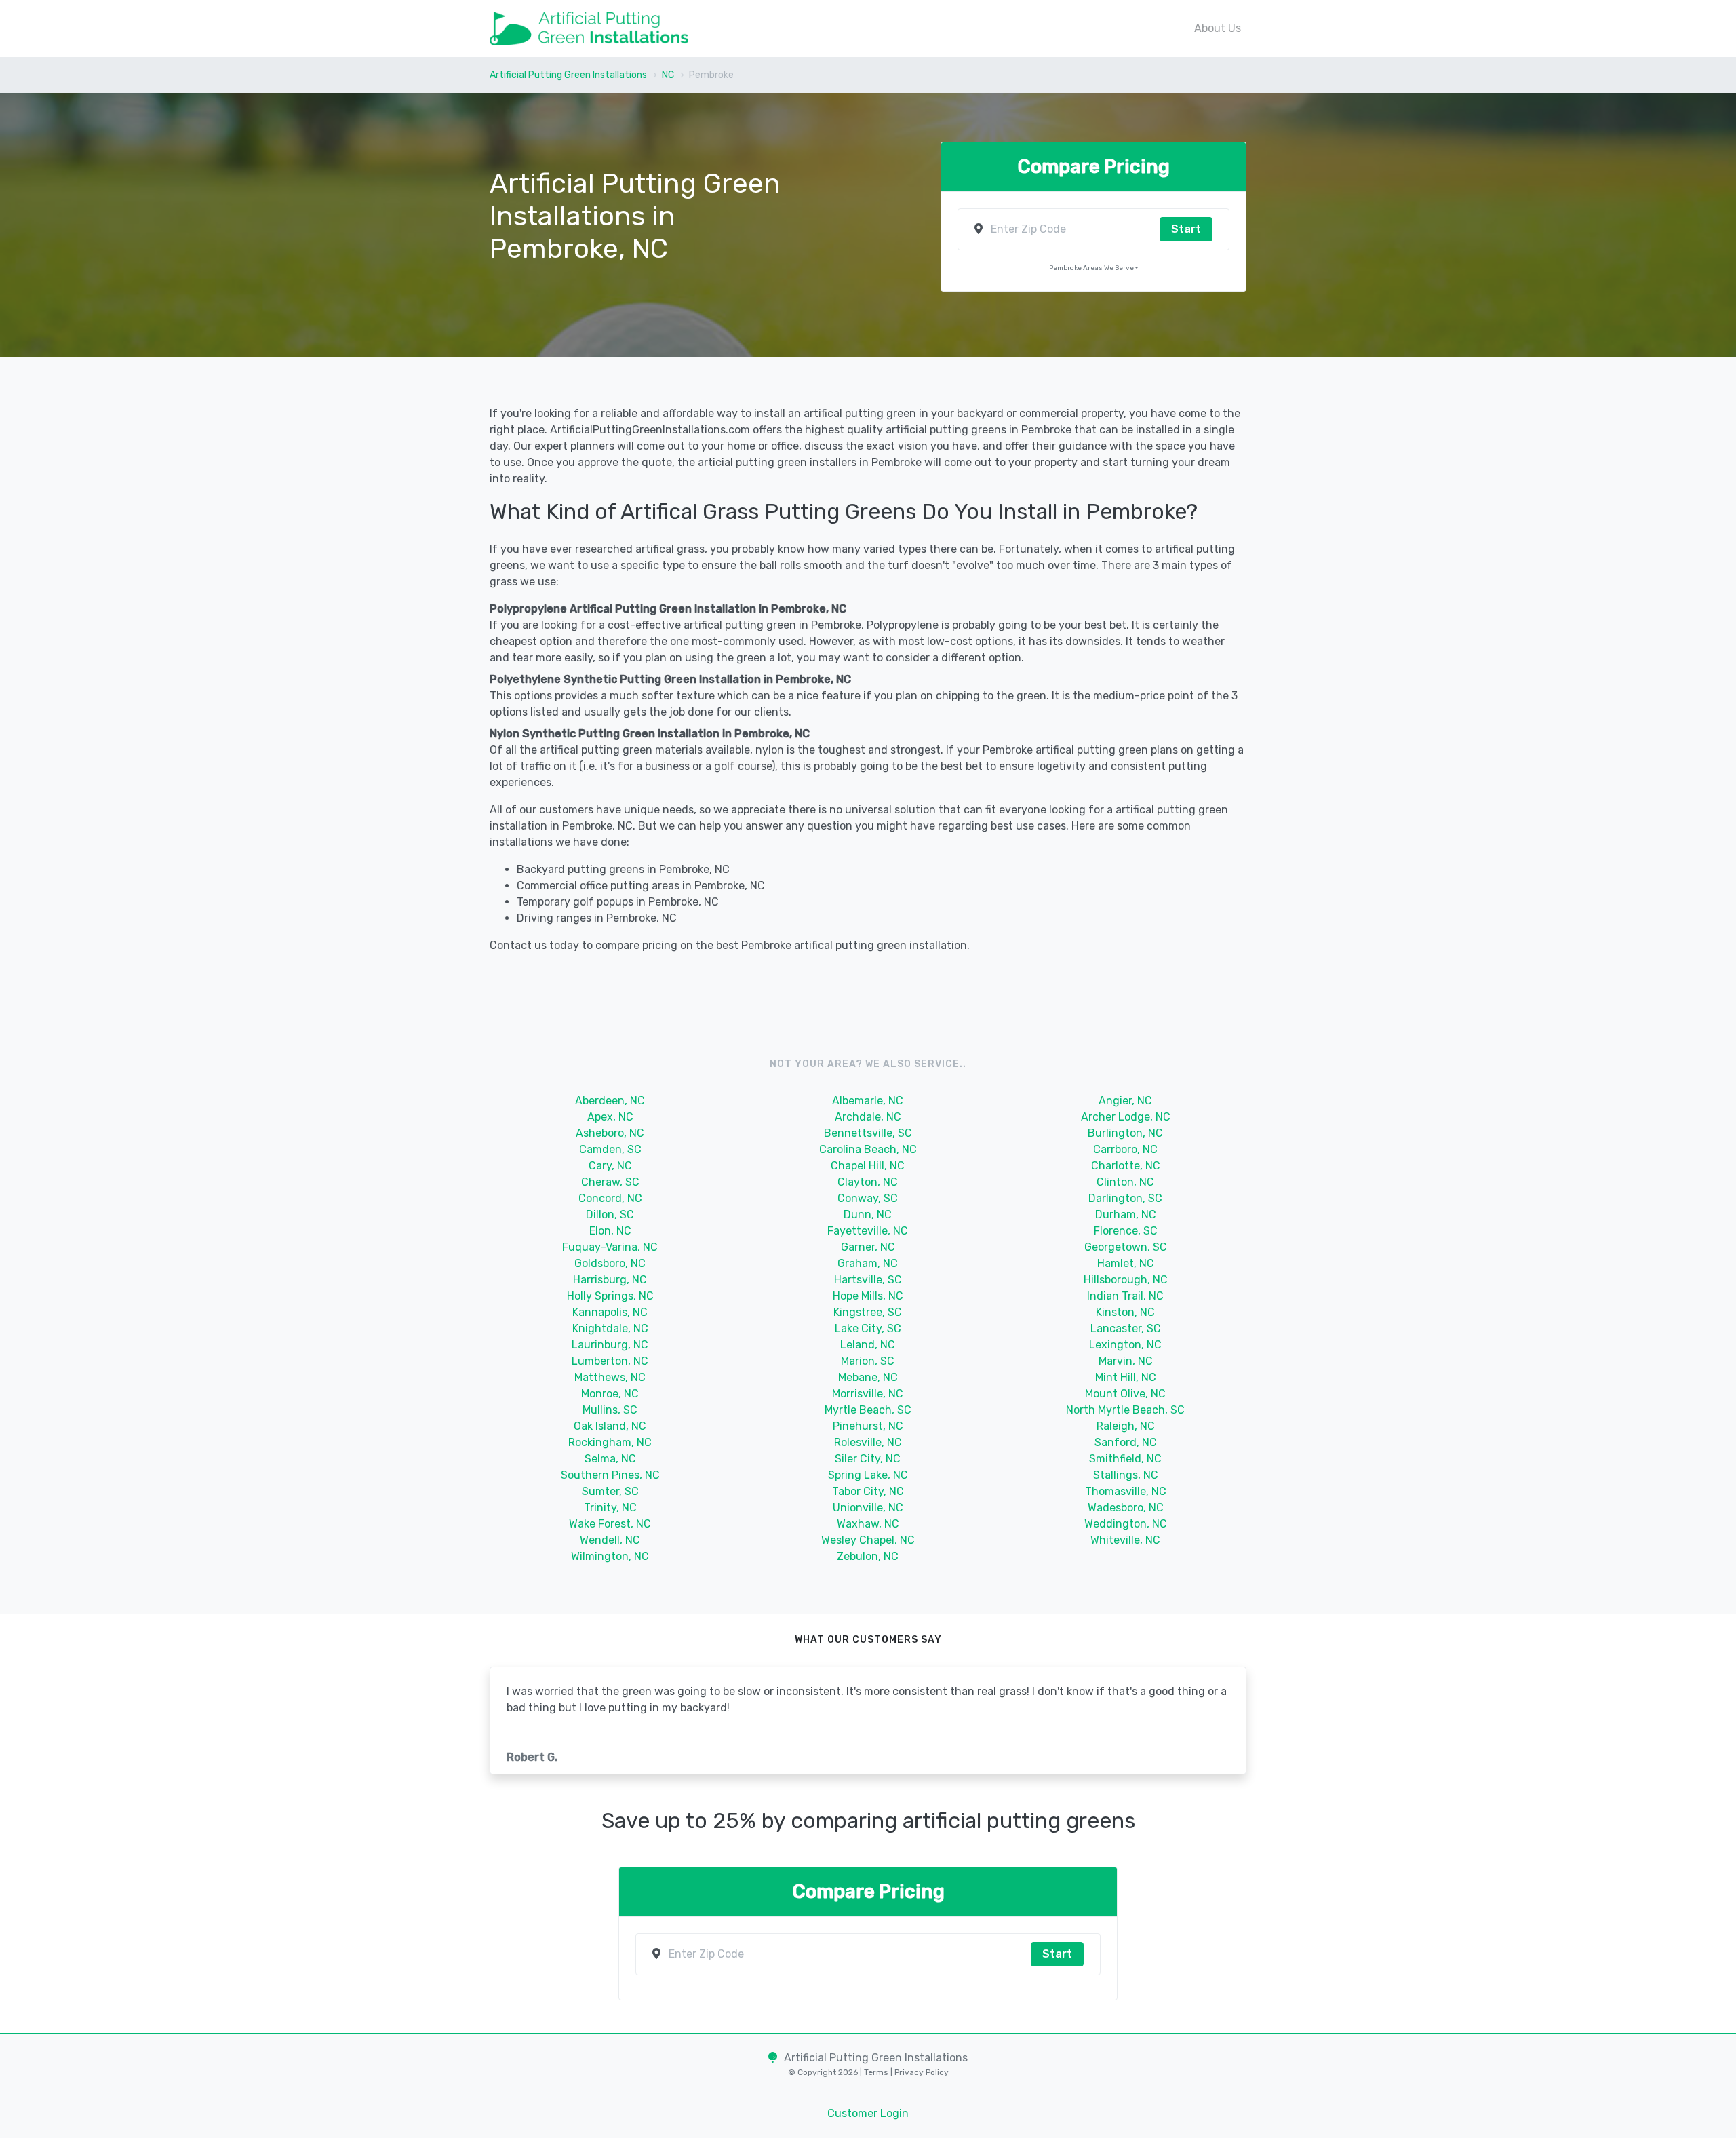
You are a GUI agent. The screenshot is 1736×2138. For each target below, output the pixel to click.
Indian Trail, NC (1125, 1296)
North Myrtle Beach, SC (1125, 1410)
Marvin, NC (1126, 1361)
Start (1186, 229)
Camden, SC (610, 1149)
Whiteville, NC (1125, 1540)
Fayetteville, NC (868, 1231)
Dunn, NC (868, 1214)
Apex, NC (610, 1117)
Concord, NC (610, 1198)
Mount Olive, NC (1125, 1394)
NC (668, 75)
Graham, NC (868, 1263)
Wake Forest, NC (610, 1524)
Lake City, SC (868, 1328)
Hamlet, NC (1126, 1263)
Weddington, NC (1126, 1524)
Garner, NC (868, 1247)
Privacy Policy (921, 2072)
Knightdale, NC (610, 1328)
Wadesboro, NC (1126, 1508)
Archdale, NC (868, 1117)
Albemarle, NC (868, 1101)
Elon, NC (610, 1231)
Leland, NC (868, 1345)
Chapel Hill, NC (868, 1166)
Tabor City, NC (868, 1491)
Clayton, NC (868, 1182)
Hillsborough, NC (1126, 1280)
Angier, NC (1125, 1101)
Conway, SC (868, 1198)
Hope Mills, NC (868, 1296)
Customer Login (868, 2113)
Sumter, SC (610, 1491)
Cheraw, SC (610, 1182)
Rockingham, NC (610, 1442)
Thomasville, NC (1126, 1491)
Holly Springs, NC (610, 1296)
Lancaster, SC (1126, 1328)
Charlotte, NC (1126, 1166)
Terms (877, 2072)
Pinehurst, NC (868, 1426)
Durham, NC (1126, 1214)
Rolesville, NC (868, 1442)
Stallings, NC (1126, 1475)
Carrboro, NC (1125, 1149)
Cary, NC (610, 1166)
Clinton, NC (1125, 1182)
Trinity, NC (610, 1508)
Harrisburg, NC (610, 1280)
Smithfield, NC (1125, 1459)
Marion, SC (868, 1361)
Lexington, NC (1125, 1345)
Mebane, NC (868, 1377)
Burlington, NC (1125, 1133)
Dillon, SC (610, 1214)
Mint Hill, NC (1126, 1377)
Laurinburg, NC (610, 1345)
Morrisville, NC (868, 1394)
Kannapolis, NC (610, 1312)
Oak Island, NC (610, 1426)
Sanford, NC (1126, 1442)
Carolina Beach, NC (868, 1149)
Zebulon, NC (868, 1556)
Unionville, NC (868, 1508)
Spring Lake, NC (868, 1475)
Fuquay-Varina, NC (610, 1247)
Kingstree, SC (868, 1312)
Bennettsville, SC (868, 1133)
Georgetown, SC (1126, 1247)
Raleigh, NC (1126, 1426)
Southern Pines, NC (610, 1475)
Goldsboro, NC (610, 1263)
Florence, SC (1126, 1231)
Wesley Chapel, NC (868, 1540)
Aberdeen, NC (610, 1101)
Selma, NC (610, 1459)
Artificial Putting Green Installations (568, 75)
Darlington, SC (1125, 1198)
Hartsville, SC (868, 1280)
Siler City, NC (868, 1459)
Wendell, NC (610, 1540)
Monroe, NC (610, 1394)
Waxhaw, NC (868, 1524)
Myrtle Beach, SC (868, 1410)
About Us (1218, 28)
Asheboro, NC (610, 1133)
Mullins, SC (610, 1410)
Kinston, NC (1125, 1312)
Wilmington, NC (610, 1556)
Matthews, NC (610, 1377)
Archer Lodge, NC (1126, 1117)
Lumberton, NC (610, 1361)
